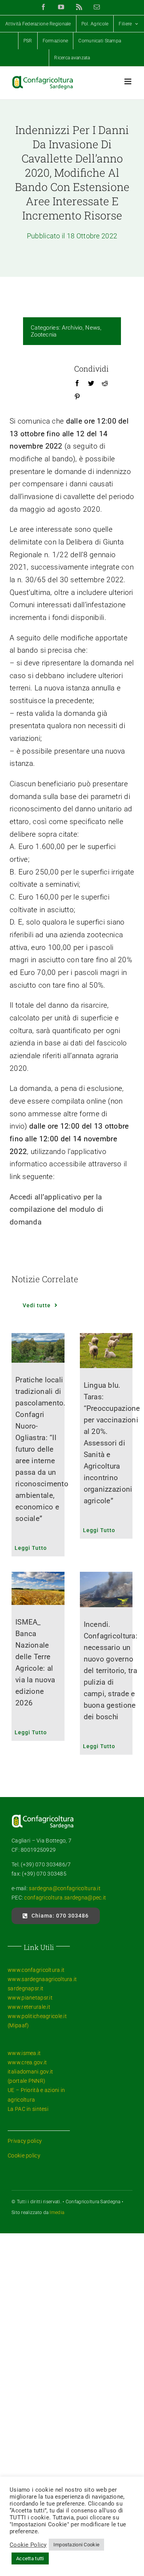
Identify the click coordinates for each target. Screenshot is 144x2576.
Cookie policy (24, 2156)
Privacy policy (25, 2141)
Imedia (57, 2213)
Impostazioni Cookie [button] (76, 2545)
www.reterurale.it (29, 2007)
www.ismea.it (24, 2053)
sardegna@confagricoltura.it (65, 1888)
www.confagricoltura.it (36, 1970)
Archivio (72, 328)
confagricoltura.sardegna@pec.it (65, 1898)
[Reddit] (105, 384)
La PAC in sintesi (28, 2109)
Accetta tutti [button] (30, 2558)
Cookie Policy (28, 2545)
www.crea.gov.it (27, 2062)
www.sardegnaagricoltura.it (42, 1979)
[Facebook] (77, 384)
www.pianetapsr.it (30, 1998)
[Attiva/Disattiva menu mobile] (128, 81)
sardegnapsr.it (26, 1988)
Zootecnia (44, 335)
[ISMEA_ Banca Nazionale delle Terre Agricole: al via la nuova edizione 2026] (38, 1588)
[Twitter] (91, 384)
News (93, 328)
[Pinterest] (77, 397)
